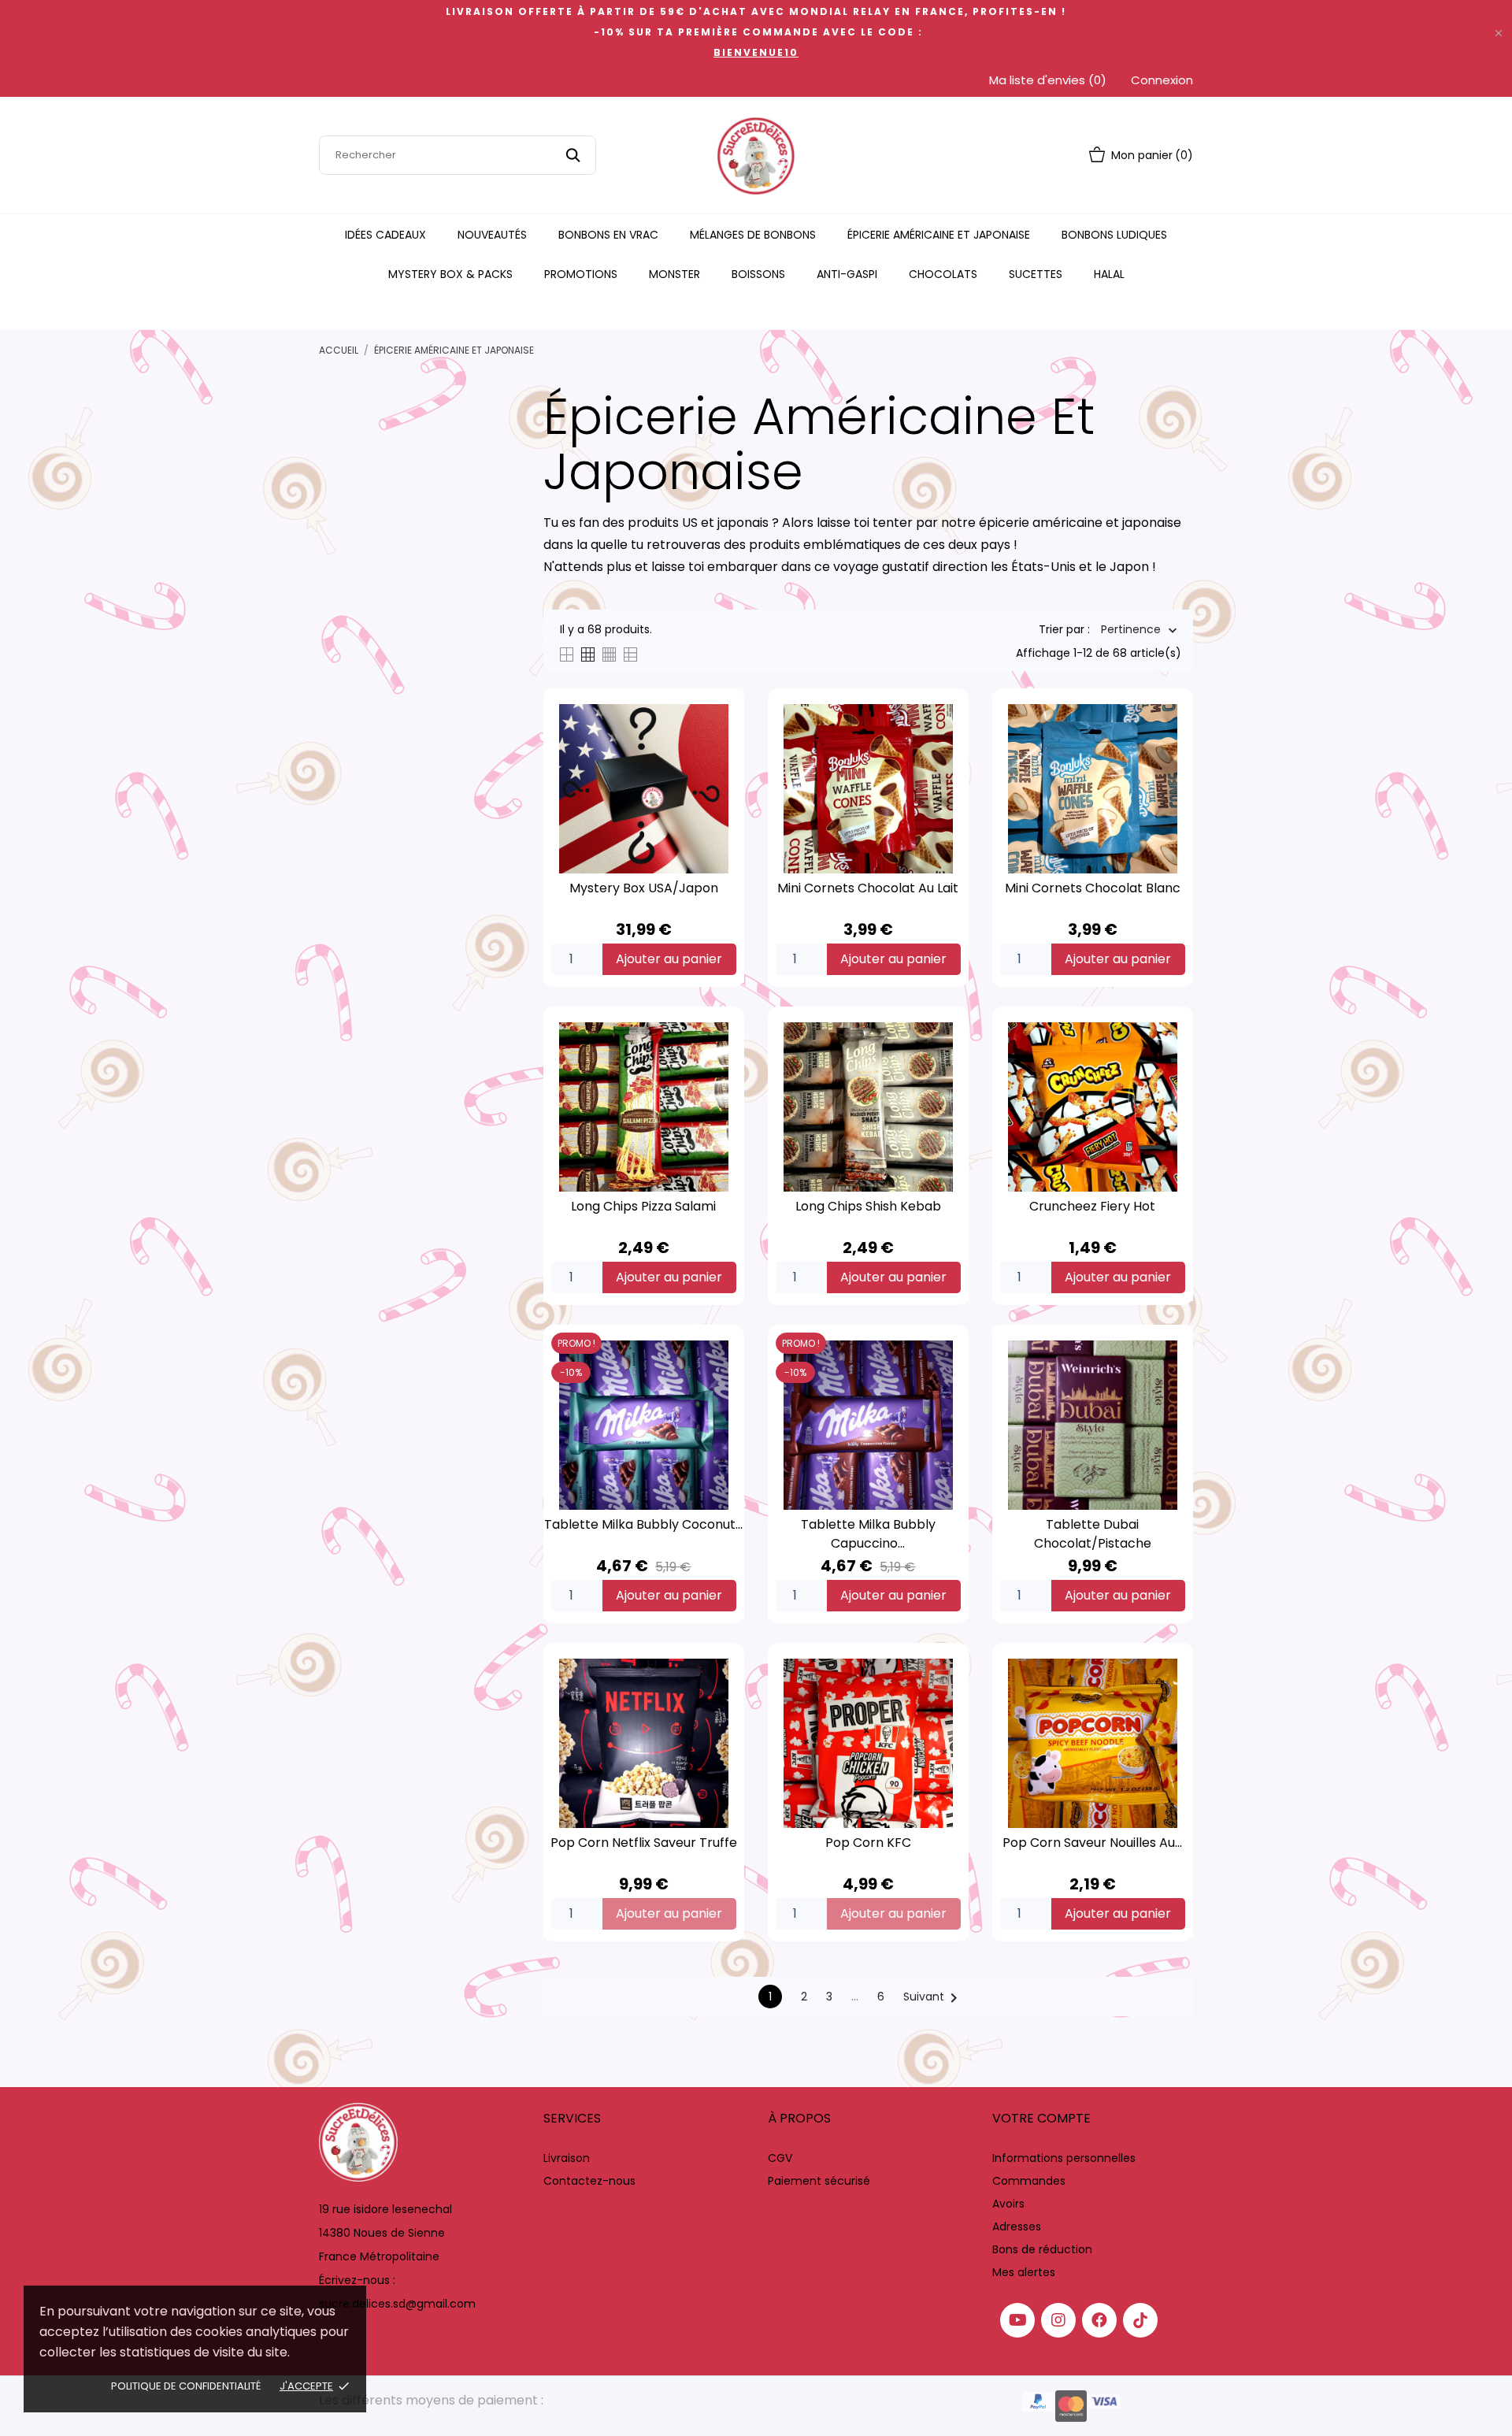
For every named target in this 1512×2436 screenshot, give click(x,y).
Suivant (933, 1998)
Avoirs (1008, 2204)
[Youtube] (1017, 2320)
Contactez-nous (589, 2181)
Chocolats (943, 274)
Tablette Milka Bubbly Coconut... (643, 1524)
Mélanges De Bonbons (753, 235)
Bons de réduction (1042, 2249)
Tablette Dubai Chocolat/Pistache (1093, 1534)
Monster (674, 274)
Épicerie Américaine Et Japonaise (939, 235)
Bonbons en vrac (608, 235)
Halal (1109, 274)
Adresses (1017, 2227)
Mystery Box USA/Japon (644, 888)
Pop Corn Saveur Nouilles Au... (1092, 1843)
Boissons (758, 274)
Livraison (567, 2158)
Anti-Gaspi (847, 274)
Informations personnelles (1064, 2158)
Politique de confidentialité (186, 2386)
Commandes (1029, 2181)
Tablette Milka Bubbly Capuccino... (868, 1534)
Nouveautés (492, 235)
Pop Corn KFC (868, 1843)
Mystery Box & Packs (450, 274)
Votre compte (1041, 2118)
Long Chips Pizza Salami (643, 1206)
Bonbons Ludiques (1114, 235)
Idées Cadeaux (385, 235)
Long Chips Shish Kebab (868, 1206)
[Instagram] (1058, 2320)
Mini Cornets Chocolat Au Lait (868, 888)
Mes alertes (1024, 2272)
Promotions (581, 274)
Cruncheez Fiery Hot (1092, 1206)
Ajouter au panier (669, 959)
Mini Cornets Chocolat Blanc (1093, 888)
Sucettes (1036, 274)
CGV (780, 2158)
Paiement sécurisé (819, 2181)
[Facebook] (1099, 2320)
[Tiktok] (1140, 2320)
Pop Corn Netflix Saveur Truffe (644, 1843)
